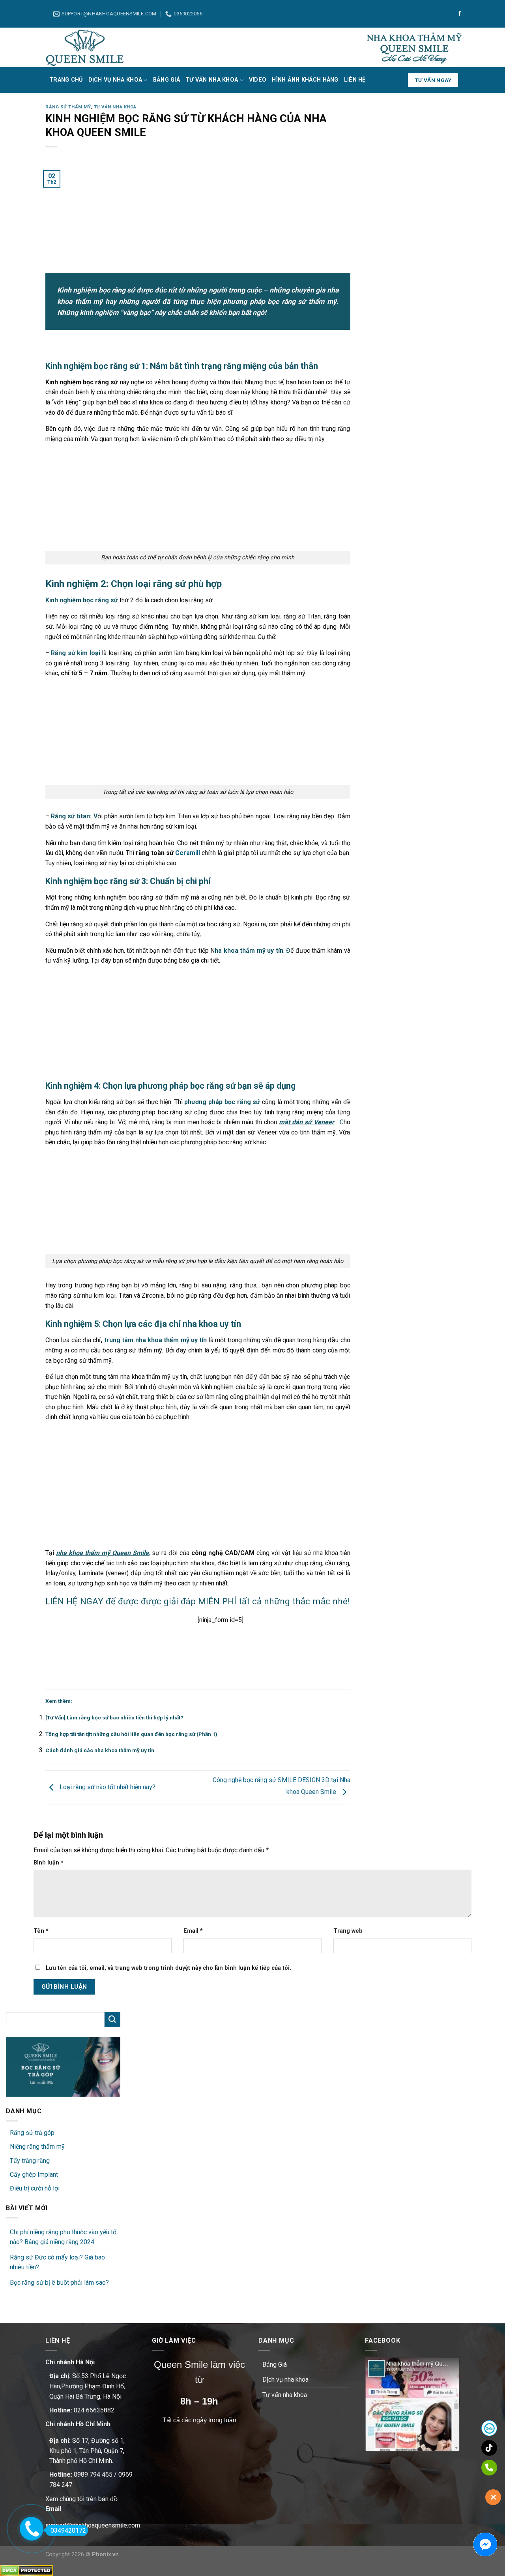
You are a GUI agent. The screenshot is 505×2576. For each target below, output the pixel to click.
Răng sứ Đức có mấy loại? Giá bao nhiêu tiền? (57, 2262)
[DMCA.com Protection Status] (27, 2570)
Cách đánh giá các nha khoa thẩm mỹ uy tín (100, 1750)
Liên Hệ (355, 80)
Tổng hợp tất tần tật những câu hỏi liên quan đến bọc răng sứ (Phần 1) (131, 1734)
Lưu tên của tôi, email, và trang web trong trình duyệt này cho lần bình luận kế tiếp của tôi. (168, 1968)
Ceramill (188, 853)
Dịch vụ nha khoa (115, 80)
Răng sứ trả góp (32, 2133)
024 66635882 (94, 2410)
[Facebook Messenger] (485, 2544)
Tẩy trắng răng (30, 2161)
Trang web (348, 1931)
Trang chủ (66, 80)
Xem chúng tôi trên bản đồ (81, 2499)
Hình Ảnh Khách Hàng (305, 80)
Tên (41, 1931)
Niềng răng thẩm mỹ (37, 2147)
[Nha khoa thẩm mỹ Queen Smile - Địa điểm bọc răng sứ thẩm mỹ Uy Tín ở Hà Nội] (85, 47)
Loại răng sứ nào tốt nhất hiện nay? (107, 1787)
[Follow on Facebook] (460, 14)
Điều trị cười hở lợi (35, 2188)
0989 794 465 (93, 2474)
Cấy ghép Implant (34, 2175)
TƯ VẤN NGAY (433, 80)
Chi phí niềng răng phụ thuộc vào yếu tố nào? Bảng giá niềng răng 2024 (63, 2237)
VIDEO (258, 80)
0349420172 (68, 2530)
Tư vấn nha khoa (212, 80)
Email (193, 1931)
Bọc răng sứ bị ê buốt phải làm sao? (59, 2283)
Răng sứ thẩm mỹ (68, 107)
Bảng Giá (166, 80)
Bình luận (49, 1863)
